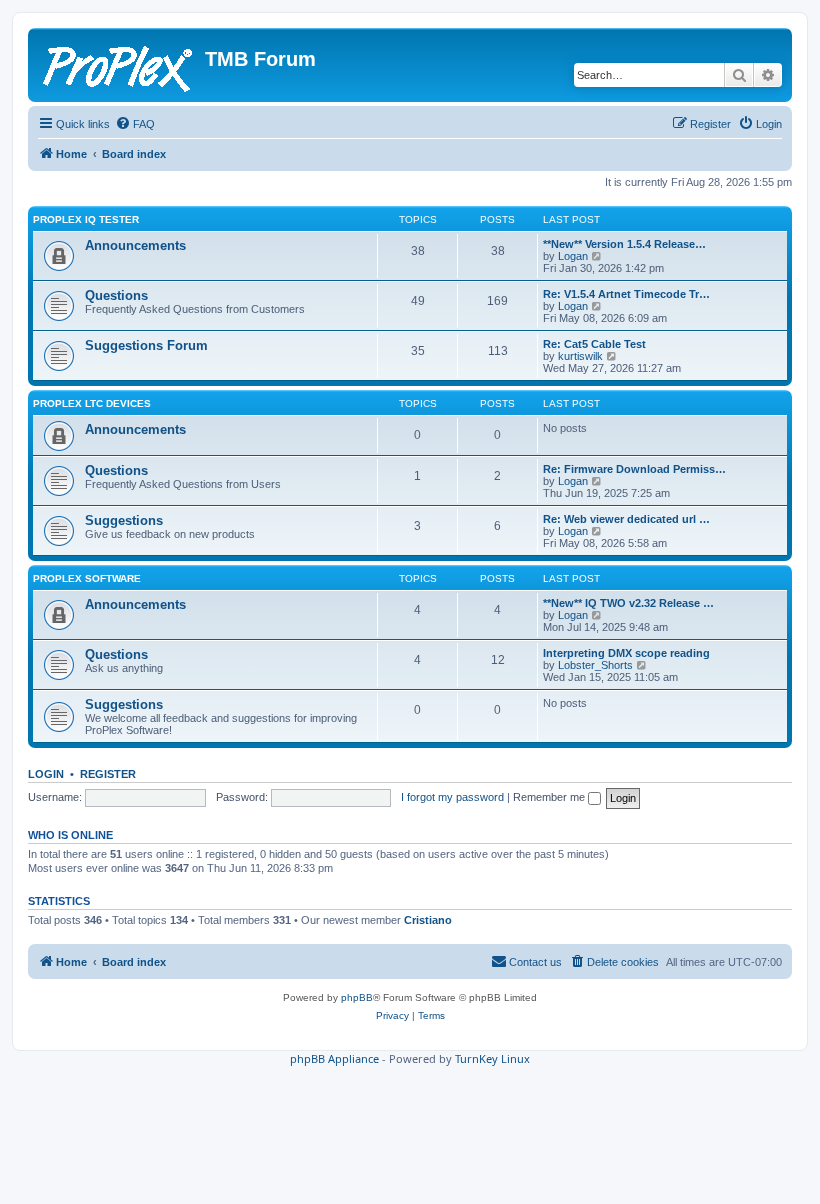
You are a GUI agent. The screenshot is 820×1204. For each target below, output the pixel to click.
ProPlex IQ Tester (86, 219)
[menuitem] (135, 124)
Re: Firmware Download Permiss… (634, 469)
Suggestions (124, 520)
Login (46, 774)
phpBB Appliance (334, 1058)
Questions (116, 295)
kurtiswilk (580, 356)
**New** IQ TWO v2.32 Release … (628, 603)
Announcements (135, 245)
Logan (573, 256)
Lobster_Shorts (595, 665)
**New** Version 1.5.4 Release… (624, 244)
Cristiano (428, 920)
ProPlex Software (87, 578)
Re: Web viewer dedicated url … (626, 519)
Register (108, 774)
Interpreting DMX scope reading (626, 653)
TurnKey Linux (492, 1058)
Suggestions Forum (146, 345)
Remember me (550, 797)
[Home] (119, 65)
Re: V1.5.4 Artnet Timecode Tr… (626, 294)
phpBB (357, 997)
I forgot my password (452, 797)
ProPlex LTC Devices (92, 403)
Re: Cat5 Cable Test (594, 344)
